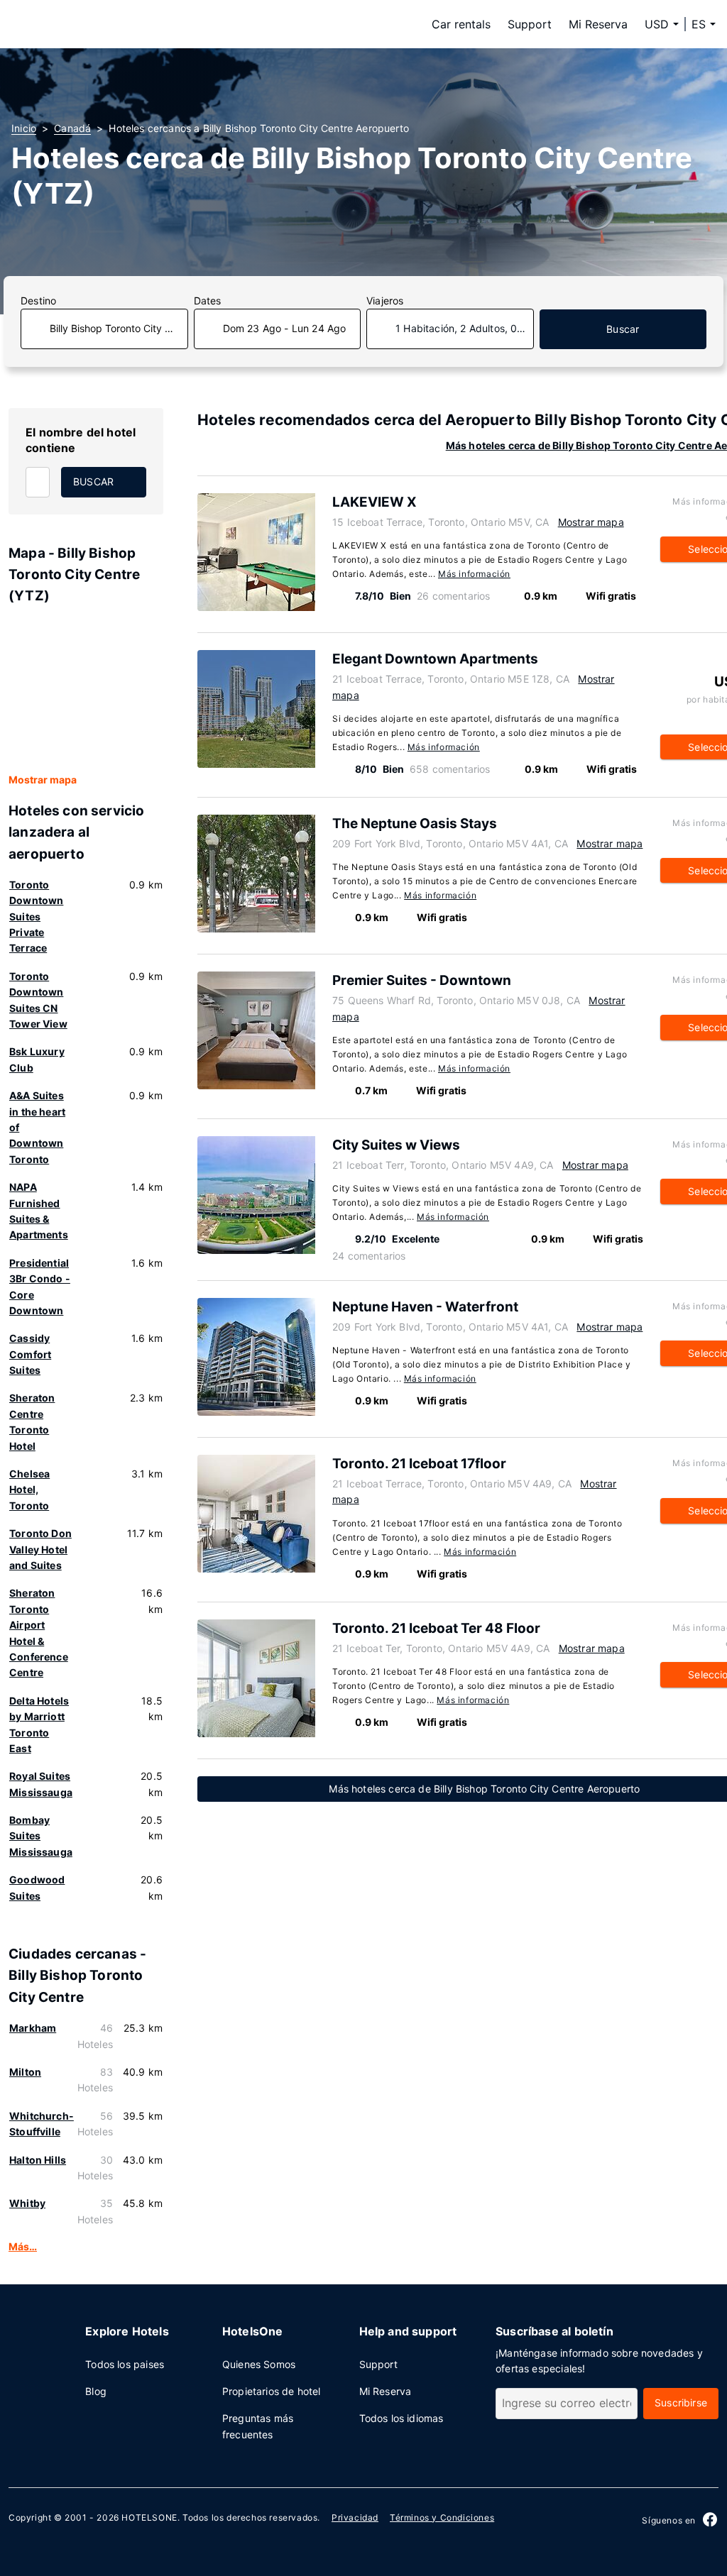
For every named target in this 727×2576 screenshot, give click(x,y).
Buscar (623, 329)
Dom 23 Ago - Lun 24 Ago (285, 328)
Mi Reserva (598, 24)
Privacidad (355, 2517)
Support (530, 24)
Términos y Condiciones (442, 2517)
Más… (23, 2246)
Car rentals (461, 24)
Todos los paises (125, 2364)
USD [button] (657, 24)
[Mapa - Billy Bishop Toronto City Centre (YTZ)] (86, 690)
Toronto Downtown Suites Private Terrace (36, 917)
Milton (25, 2072)
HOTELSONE (149, 2517)
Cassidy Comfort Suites (30, 1354)
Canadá (72, 128)
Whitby (27, 2203)
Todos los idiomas (401, 2418)
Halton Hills (38, 2160)
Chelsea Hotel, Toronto (29, 1490)
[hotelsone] (101, 24)
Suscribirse (681, 2402)
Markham (33, 2028)
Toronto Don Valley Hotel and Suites (40, 1549)
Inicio (24, 128)
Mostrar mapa (43, 780)
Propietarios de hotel (272, 2391)
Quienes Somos (259, 2364)
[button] (704, 24)
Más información (474, 574)
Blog (96, 2391)
